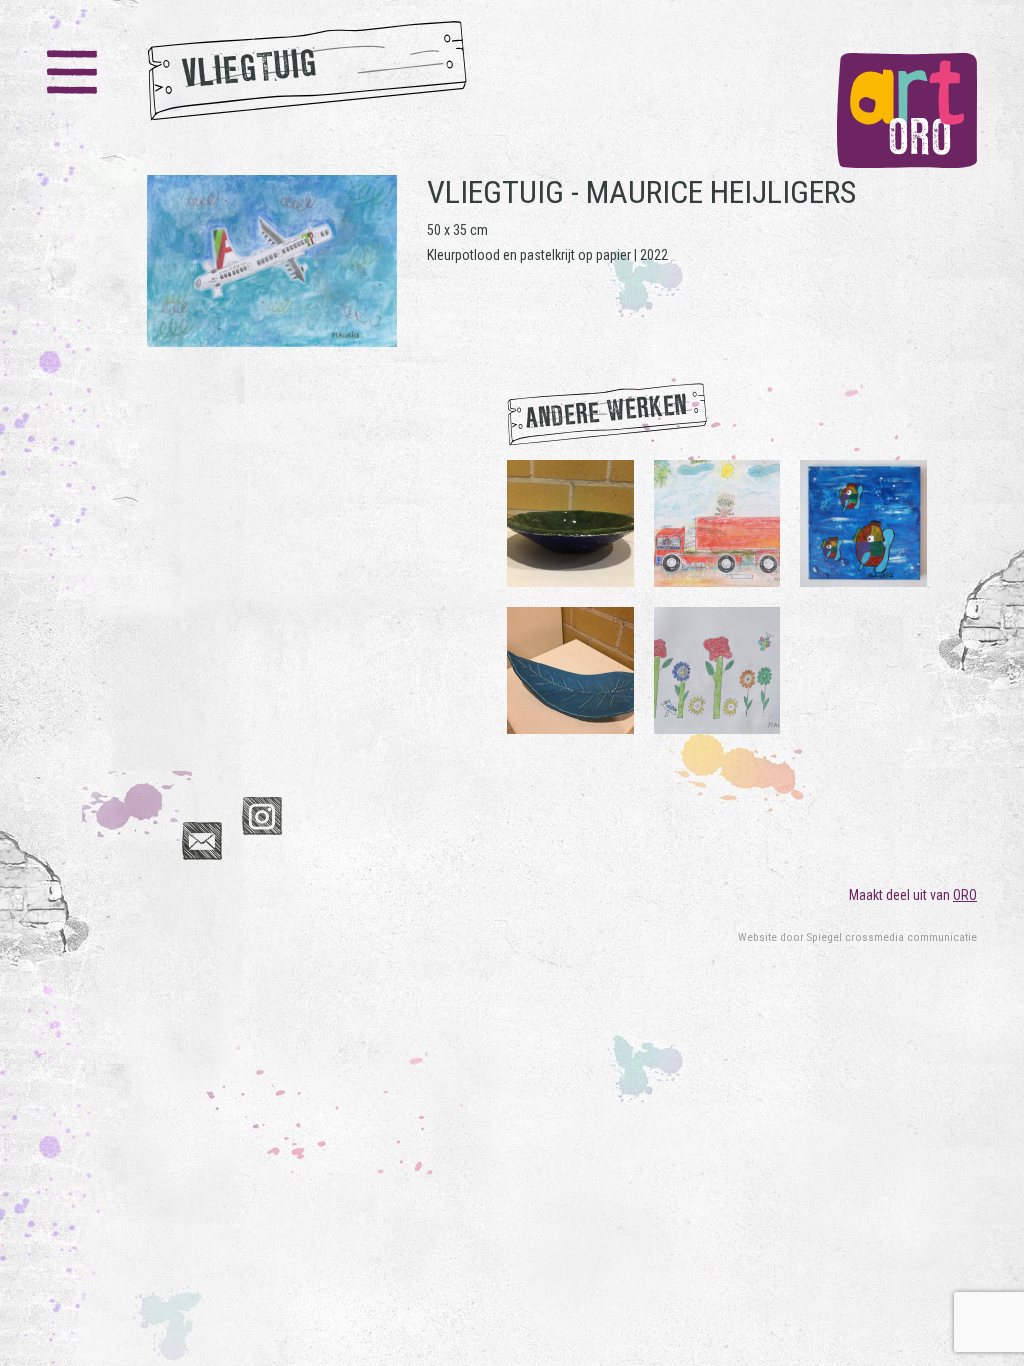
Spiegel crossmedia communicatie (892, 937)
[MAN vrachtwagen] (717, 522)
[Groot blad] (570, 669)
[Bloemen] (717, 669)
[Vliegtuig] (272, 261)
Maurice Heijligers (721, 192)
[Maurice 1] (863, 522)
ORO (965, 895)
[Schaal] (570, 522)
